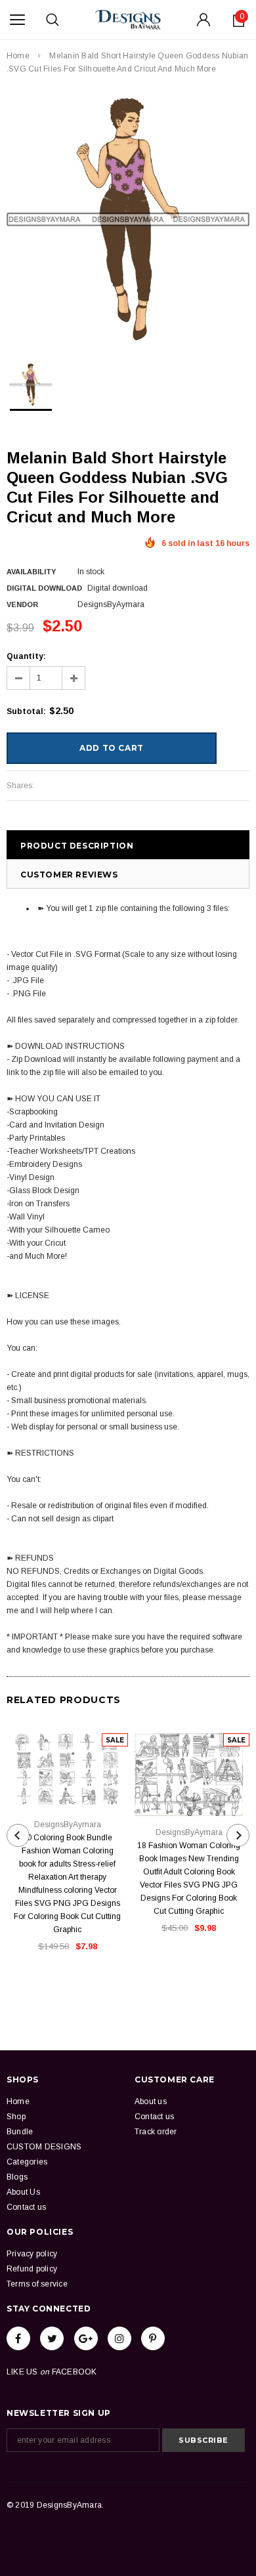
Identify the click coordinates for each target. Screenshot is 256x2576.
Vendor (22, 604)
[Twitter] (52, 2338)
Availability (31, 572)
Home (18, 56)
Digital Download (44, 588)
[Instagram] (119, 2338)
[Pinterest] (153, 2338)
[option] (128, 219)
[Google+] (86, 2338)
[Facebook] (18, 2338)
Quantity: (26, 656)
